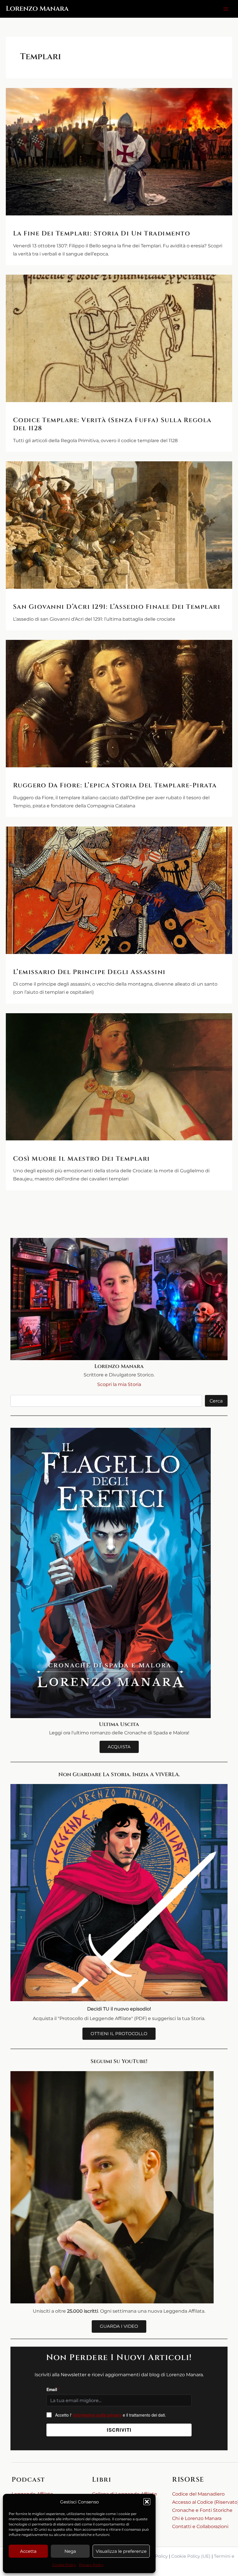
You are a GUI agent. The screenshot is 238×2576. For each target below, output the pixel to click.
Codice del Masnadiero (198, 2494)
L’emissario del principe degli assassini (89, 972)
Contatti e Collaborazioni (200, 2526)
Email (53, 2389)
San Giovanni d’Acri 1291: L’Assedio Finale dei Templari (117, 607)
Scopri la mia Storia (119, 1384)
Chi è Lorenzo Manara (197, 2518)
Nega (70, 2551)
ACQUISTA (119, 1747)
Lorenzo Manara (37, 9)
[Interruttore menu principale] (226, 9)
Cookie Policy (64, 2565)
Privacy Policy (91, 2565)
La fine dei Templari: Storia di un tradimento (102, 234)
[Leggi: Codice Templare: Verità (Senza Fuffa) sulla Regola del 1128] (119, 338)
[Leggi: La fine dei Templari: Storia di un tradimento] (119, 152)
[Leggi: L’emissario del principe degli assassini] (119, 890)
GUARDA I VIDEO (119, 2326)
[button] (147, 2502)
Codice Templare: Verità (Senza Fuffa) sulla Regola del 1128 (112, 424)
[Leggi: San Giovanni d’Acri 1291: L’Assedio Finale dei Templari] (119, 525)
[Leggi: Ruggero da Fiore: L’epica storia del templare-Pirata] (119, 704)
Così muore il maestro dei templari (82, 1159)
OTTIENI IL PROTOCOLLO (119, 2034)
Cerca (216, 1401)
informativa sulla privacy (97, 2415)
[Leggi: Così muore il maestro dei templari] (119, 1077)
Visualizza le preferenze (121, 2551)
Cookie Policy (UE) (191, 2556)
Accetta (28, 2551)
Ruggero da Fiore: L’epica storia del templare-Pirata (115, 785)
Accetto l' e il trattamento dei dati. (111, 2415)
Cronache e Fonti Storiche (202, 2510)
